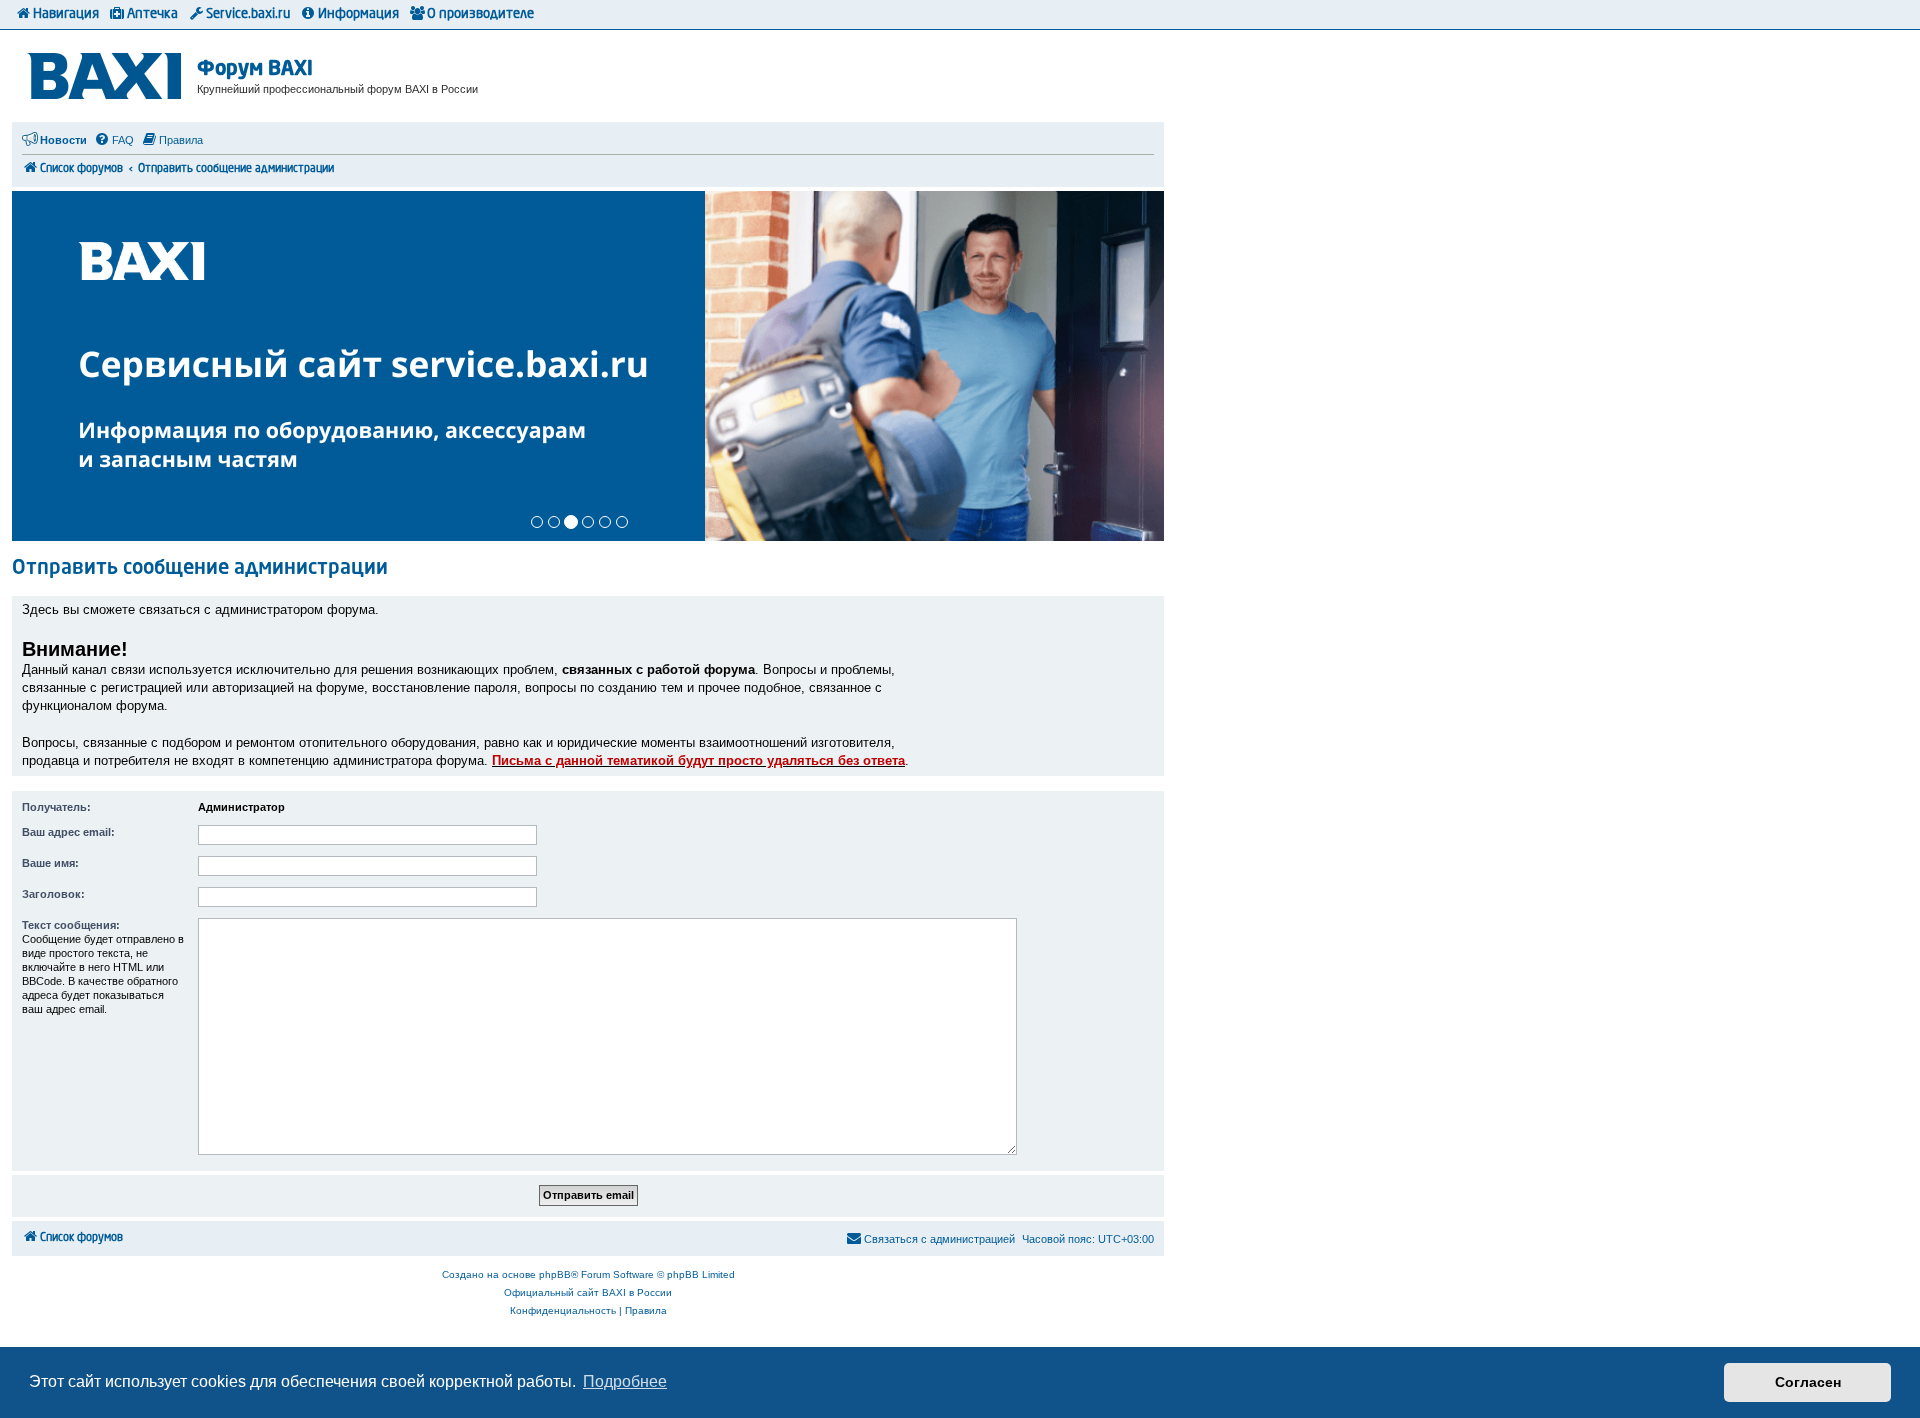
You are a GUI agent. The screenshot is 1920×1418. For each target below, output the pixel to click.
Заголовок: (53, 894)
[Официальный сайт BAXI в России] (107, 72)
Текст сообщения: (71, 925)
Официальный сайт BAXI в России (588, 1292)
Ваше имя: (50, 863)
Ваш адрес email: (68, 832)
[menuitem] (114, 140)
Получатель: (56, 807)
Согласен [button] (1808, 1382)
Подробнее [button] (625, 1381)
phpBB (555, 1274)
